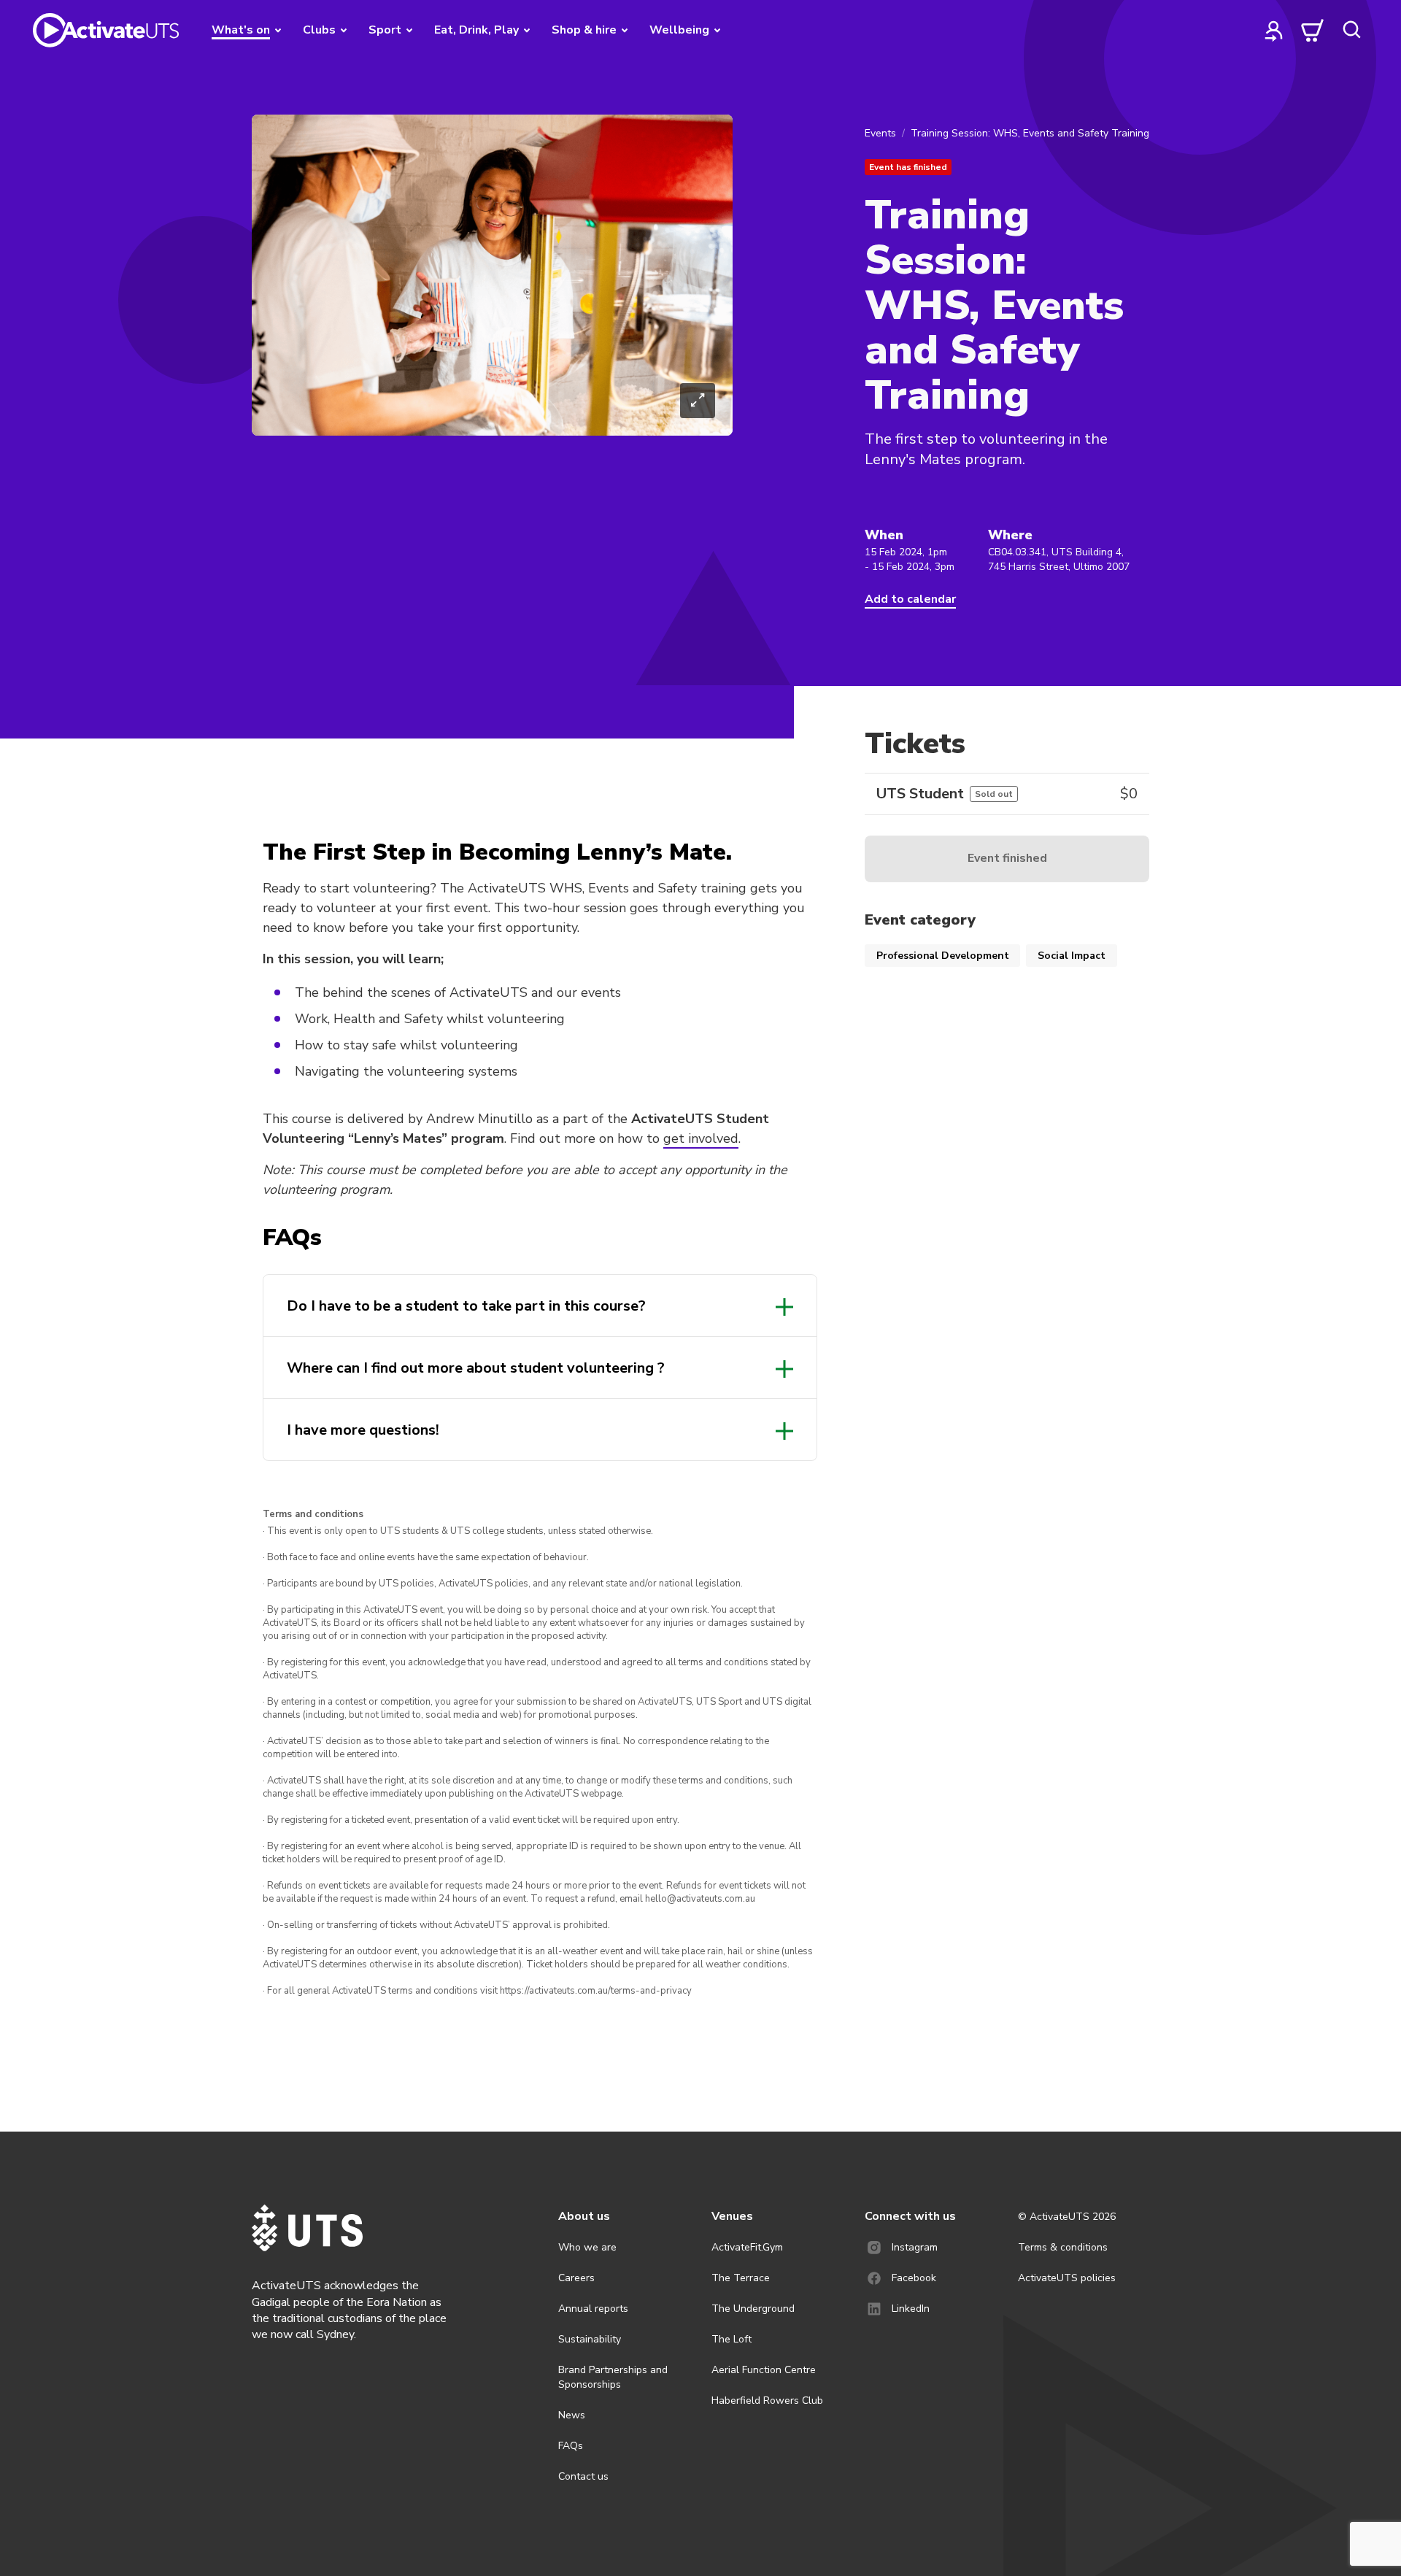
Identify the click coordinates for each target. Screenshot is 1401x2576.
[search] (1351, 30)
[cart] (1313, 30)
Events (880, 133)
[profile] (1274, 30)
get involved (701, 1138)
